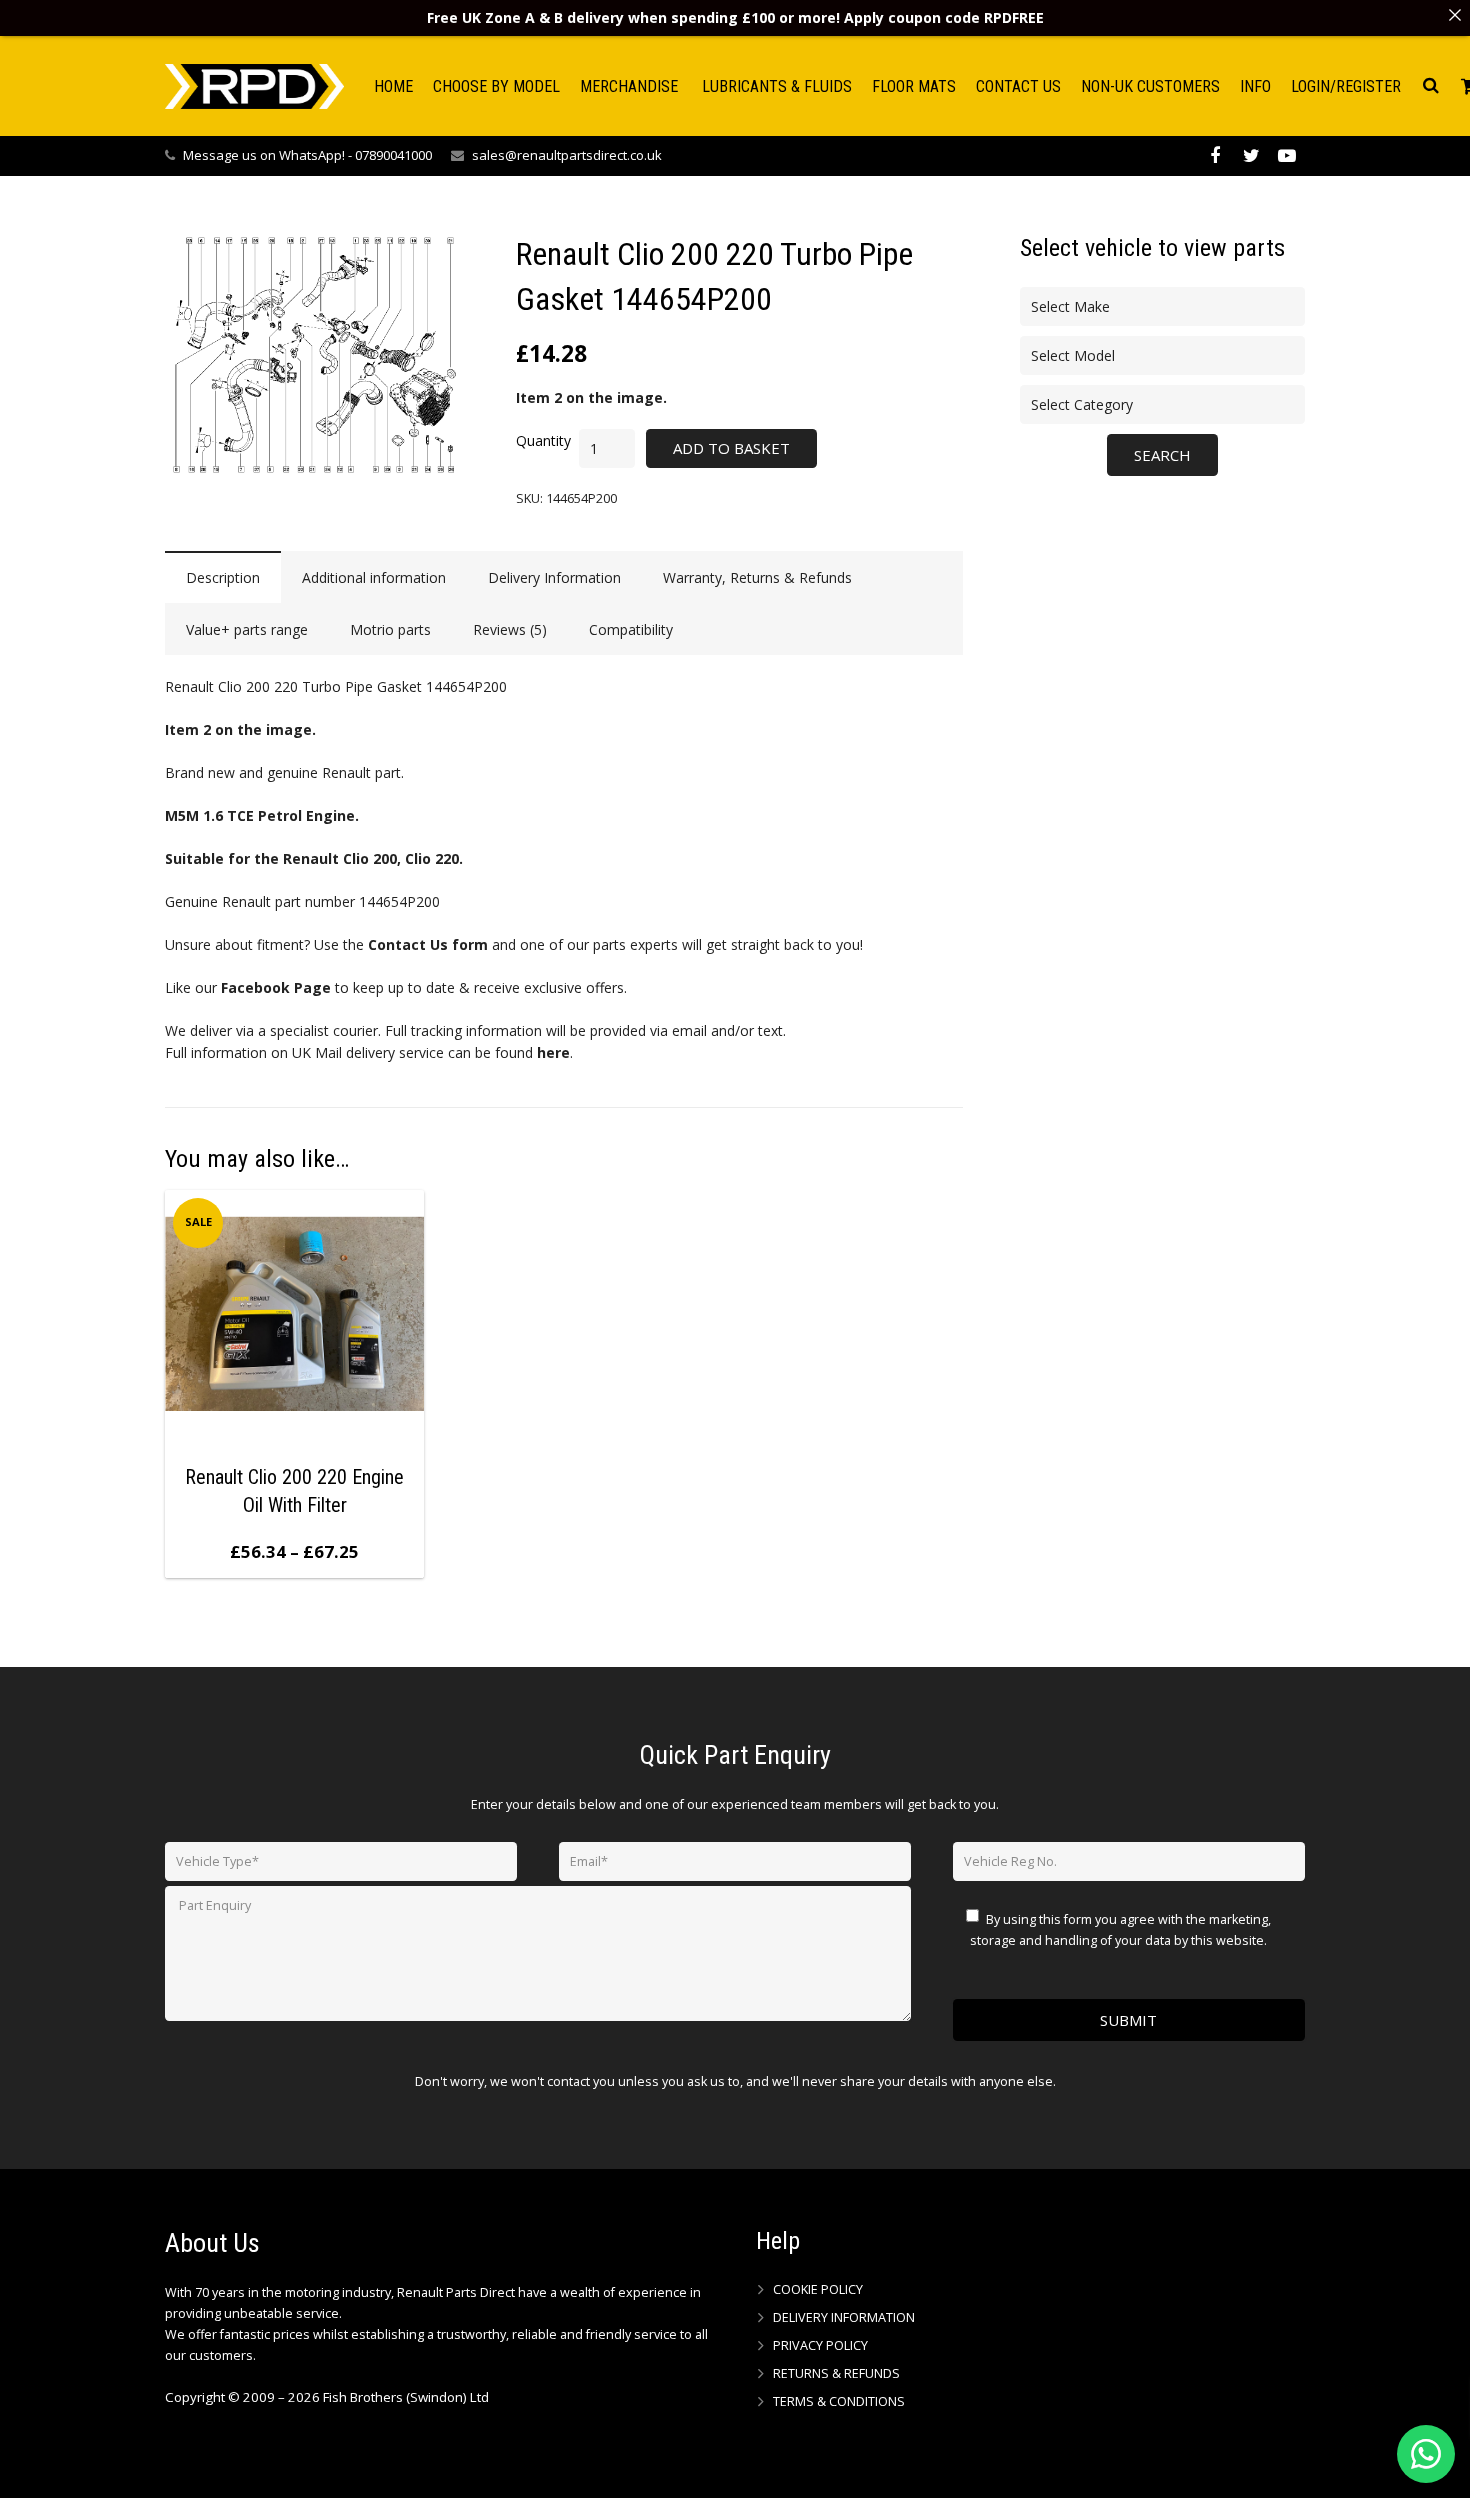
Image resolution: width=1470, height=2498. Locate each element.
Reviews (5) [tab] (510, 629)
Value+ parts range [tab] (247, 629)
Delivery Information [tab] (554, 577)
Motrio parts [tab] (390, 629)
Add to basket (731, 448)
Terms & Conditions (839, 2401)
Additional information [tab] (374, 577)
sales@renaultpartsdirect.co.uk (567, 155)
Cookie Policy (818, 2289)
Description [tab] (223, 577)
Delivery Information (844, 2317)
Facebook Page (276, 987)
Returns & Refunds (836, 2373)
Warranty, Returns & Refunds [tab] (757, 577)
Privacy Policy (820, 2345)
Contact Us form (428, 944)
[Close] (1455, 15)
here (553, 1052)
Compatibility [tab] (631, 629)
